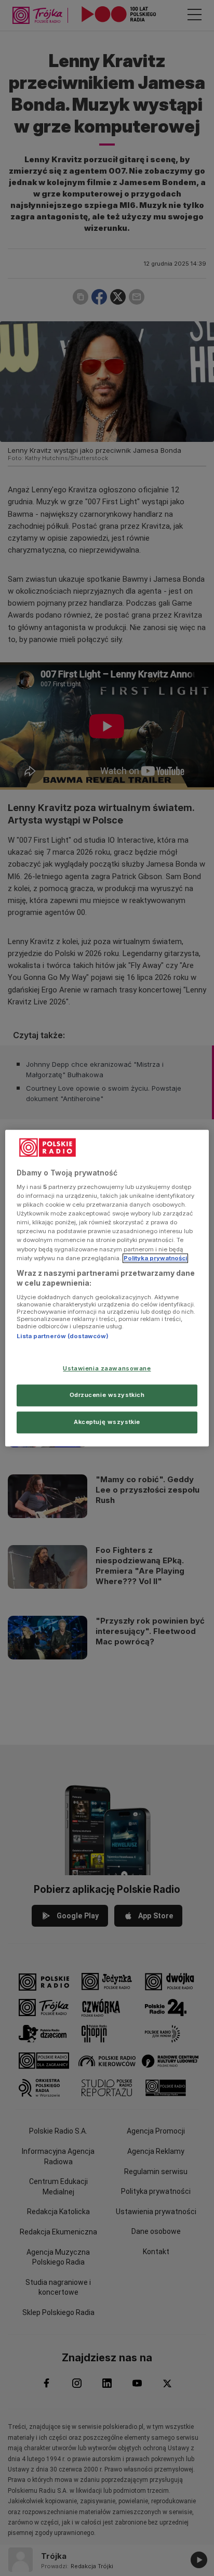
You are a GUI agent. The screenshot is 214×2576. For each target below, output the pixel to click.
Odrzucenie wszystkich (107, 1395)
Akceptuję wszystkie (107, 1422)
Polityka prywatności (155, 1258)
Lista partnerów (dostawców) (63, 1336)
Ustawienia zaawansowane (107, 1368)
